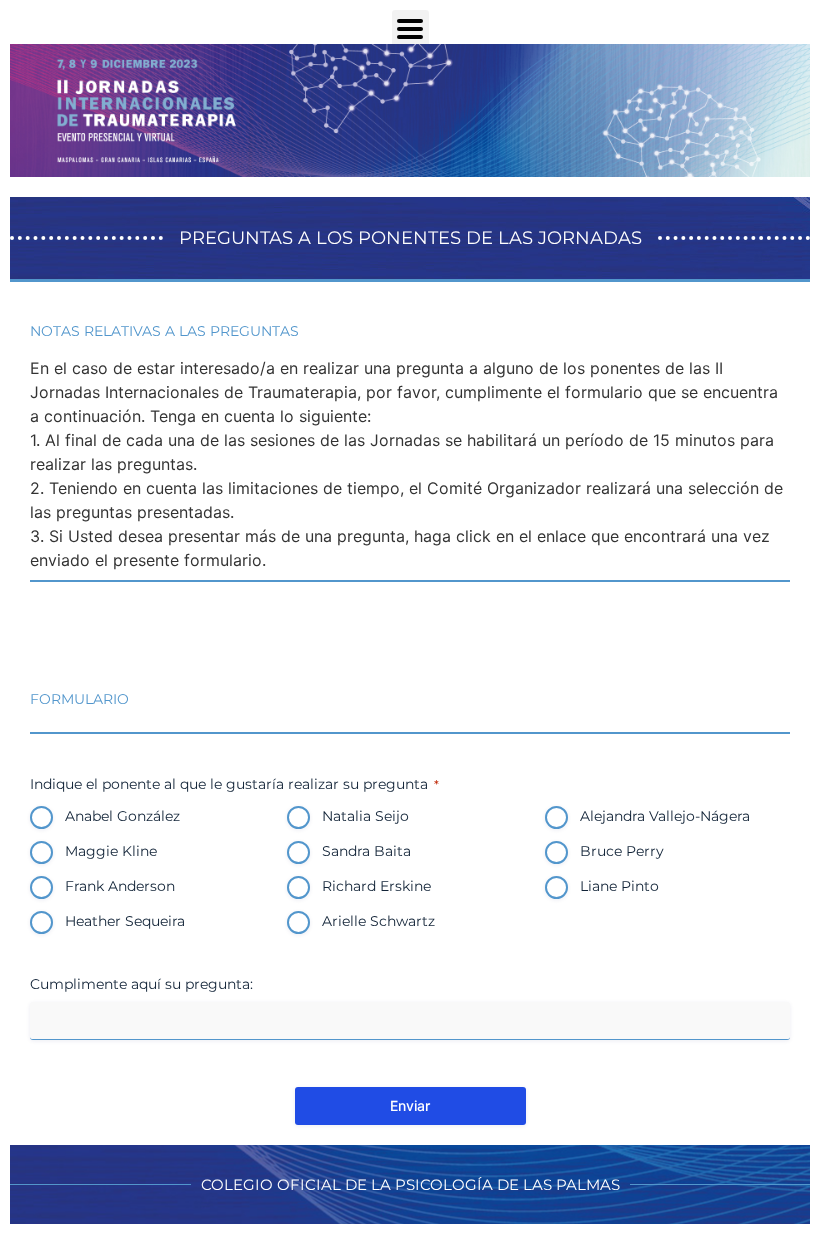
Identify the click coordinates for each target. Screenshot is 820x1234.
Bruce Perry (622, 851)
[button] (410, 28)
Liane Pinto (619, 886)
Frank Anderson (120, 886)
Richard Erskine (376, 886)
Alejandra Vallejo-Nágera (665, 816)
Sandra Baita (366, 851)
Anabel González (122, 816)
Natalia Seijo (365, 816)
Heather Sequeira (125, 921)
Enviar (410, 1105)
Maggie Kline (111, 851)
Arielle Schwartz (378, 921)
